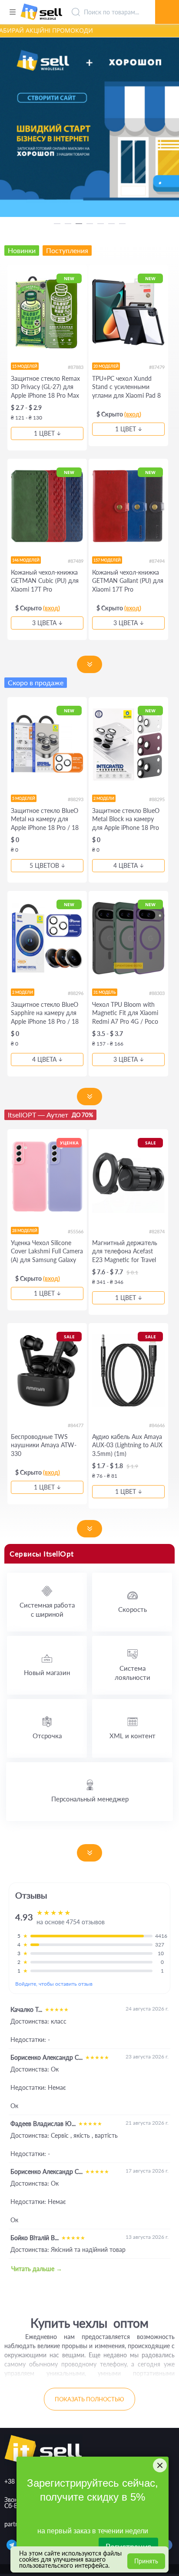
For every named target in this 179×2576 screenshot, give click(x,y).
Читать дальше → (37, 2269)
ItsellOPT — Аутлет (50, 1115)
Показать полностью (89, 2399)
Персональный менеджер (90, 1799)
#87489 (76, 561)
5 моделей (24, 798)
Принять (146, 2561)
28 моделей (25, 1230)
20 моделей (106, 366)
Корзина (167, 2)
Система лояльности (133, 1673)
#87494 (157, 561)
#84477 (76, 1425)
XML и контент (133, 1736)
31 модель (105, 992)
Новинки (22, 250)
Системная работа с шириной (47, 1610)
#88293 (76, 799)
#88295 (157, 799)
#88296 (76, 993)
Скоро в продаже (36, 682)
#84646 (157, 1425)
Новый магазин (47, 1672)
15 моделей (25, 366)
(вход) (133, 414)
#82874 (157, 1231)
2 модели (104, 798)
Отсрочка (47, 1736)
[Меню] (12, 12)
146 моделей (26, 560)
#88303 (157, 993)
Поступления (67, 250)
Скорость (133, 1609)
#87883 (76, 367)
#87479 (157, 367)
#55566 (76, 1231)
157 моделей (107, 560)
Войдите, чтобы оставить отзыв (54, 1984)
